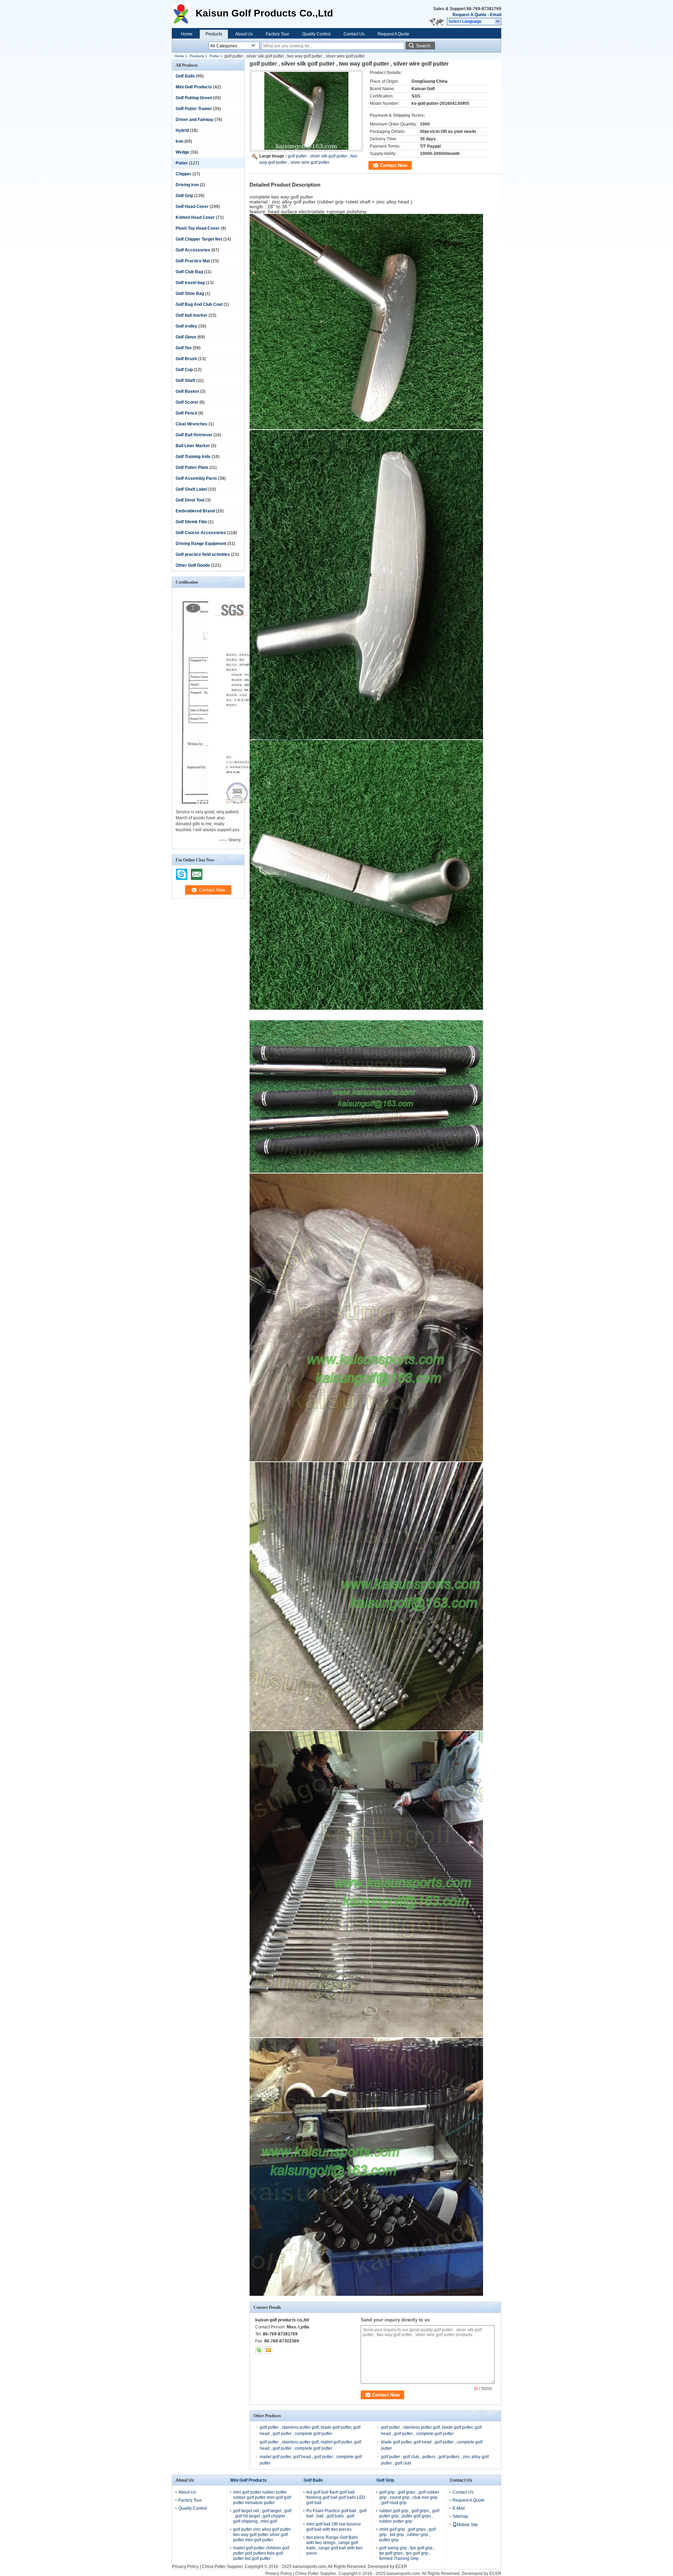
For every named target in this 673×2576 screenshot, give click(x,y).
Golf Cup (184, 370)
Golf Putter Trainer (194, 109)
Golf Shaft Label (191, 489)
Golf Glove (186, 337)
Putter (215, 56)
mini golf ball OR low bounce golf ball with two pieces (334, 2527)
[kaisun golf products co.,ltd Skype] (259, 2350)
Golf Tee (184, 348)
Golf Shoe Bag (190, 294)
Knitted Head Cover (195, 217)
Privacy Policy (185, 2567)
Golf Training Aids (193, 457)
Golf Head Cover (192, 207)
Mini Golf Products (194, 87)
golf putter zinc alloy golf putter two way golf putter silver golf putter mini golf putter (262, 2535)
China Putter (214, 2567)
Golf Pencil (186, 413)
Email (496, 15)
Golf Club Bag (189, 272)
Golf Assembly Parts (196, 478)
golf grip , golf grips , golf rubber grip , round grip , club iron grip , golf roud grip (409, 2497)
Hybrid (182, 130)
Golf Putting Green (194, 98)
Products (214, 34)
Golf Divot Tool (190, 500)
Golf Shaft (185, 381)
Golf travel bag (190, 283)
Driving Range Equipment (201, 544)
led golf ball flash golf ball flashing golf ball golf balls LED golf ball (336, 2497)
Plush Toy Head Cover (198, 228)
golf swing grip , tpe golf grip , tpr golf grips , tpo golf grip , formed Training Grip (407, 2553)
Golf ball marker (192, 315)
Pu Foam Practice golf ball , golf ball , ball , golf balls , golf (336, 2513)
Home (187, 34)
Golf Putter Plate (192, 468)
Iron (179, 141)
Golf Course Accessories (201, 533)
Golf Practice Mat (193, 261)
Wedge (182, 152)
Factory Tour (277, 34)
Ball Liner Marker (193, 446)
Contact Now (394, 165)
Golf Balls (185, 76)
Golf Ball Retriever (194, 435)
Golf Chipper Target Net (199, 239)
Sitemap (460, 2516)
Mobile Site (467, 2525)
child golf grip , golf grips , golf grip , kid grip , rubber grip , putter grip (407, 2535)
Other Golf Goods (193, 565)
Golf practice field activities (203, 554)
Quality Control (316, 34)
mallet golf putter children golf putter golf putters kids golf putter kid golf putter (261, 2553)
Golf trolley (186, 326)
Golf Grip (184, 196)
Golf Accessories (193, 250)
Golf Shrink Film (191, 522)
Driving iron (187, 185)
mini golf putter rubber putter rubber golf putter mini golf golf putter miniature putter (262, 2497)
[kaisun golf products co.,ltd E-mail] (268, 2350)
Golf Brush (186, 359)
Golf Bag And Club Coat (199, 304)
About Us (244, 34)
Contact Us (354, 34)
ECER (401, 2567)
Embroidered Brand (195, 511)
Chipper (183, 174)
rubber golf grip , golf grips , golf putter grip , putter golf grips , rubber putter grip (409, 2516)
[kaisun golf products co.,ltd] (498, 22)
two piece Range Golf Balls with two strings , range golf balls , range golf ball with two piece (334, 2545)
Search (423, 46)
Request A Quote (470, 15)
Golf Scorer (187, 402)
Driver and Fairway (195, 120)
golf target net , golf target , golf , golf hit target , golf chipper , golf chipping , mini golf (262, 2516)
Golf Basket (187, 391)
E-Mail (459, 2508)
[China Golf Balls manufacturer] (184, 14)
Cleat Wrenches (192, 424)
